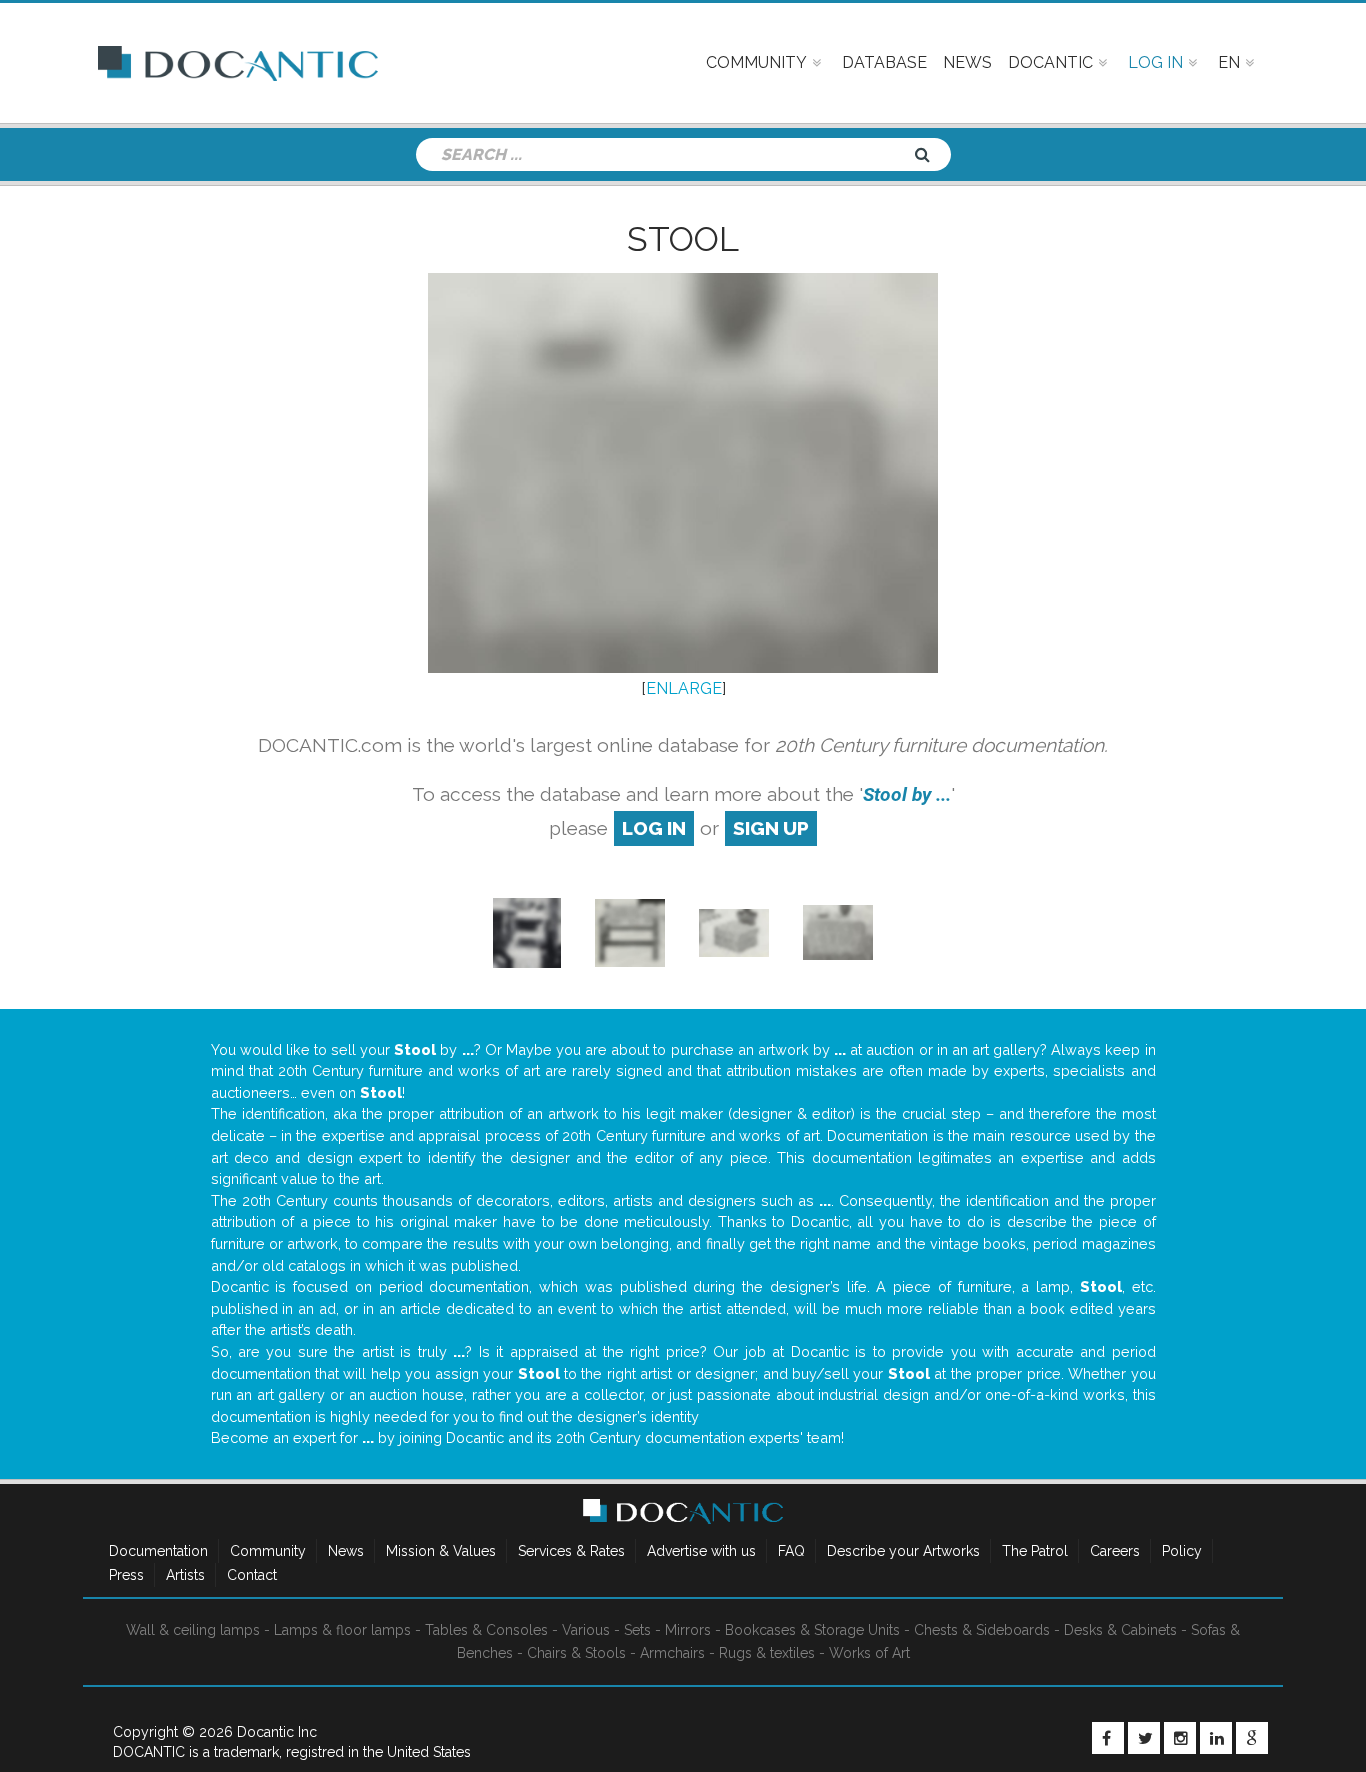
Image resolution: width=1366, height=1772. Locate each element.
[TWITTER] (1144, 1738)
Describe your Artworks (903, 1551)
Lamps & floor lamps (342, 1630)
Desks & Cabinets (1120, 1630)
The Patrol (1035, 1551)
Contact (252, 1575)
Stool (683, 239)
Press (126, 1575)
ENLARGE (684, 688)
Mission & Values (441, 1551)
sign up (771, 828)
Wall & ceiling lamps (193, 1630)
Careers (1115, 1551)
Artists (185, 1575)
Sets (637, 1630)
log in (654, 828)
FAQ (791, 1551)
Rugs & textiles (767, 1653)
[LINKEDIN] (1216, 1738)
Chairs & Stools (576, 1653)
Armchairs (672, 1653)
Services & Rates (571, 1551)
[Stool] (526, 931)
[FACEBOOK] (1108, 1738)
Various (586, 1630)
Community (268, 1551)
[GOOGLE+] (1252, 1738)
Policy (1182, 1551)
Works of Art (869, 1653)
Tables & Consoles (486, 1630)
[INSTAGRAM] (1180, 1738)
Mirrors (688, 1630)
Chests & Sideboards (982, 1630)
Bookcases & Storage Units (812, 1630)
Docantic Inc (277, 1732)
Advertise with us (701, 1551)
